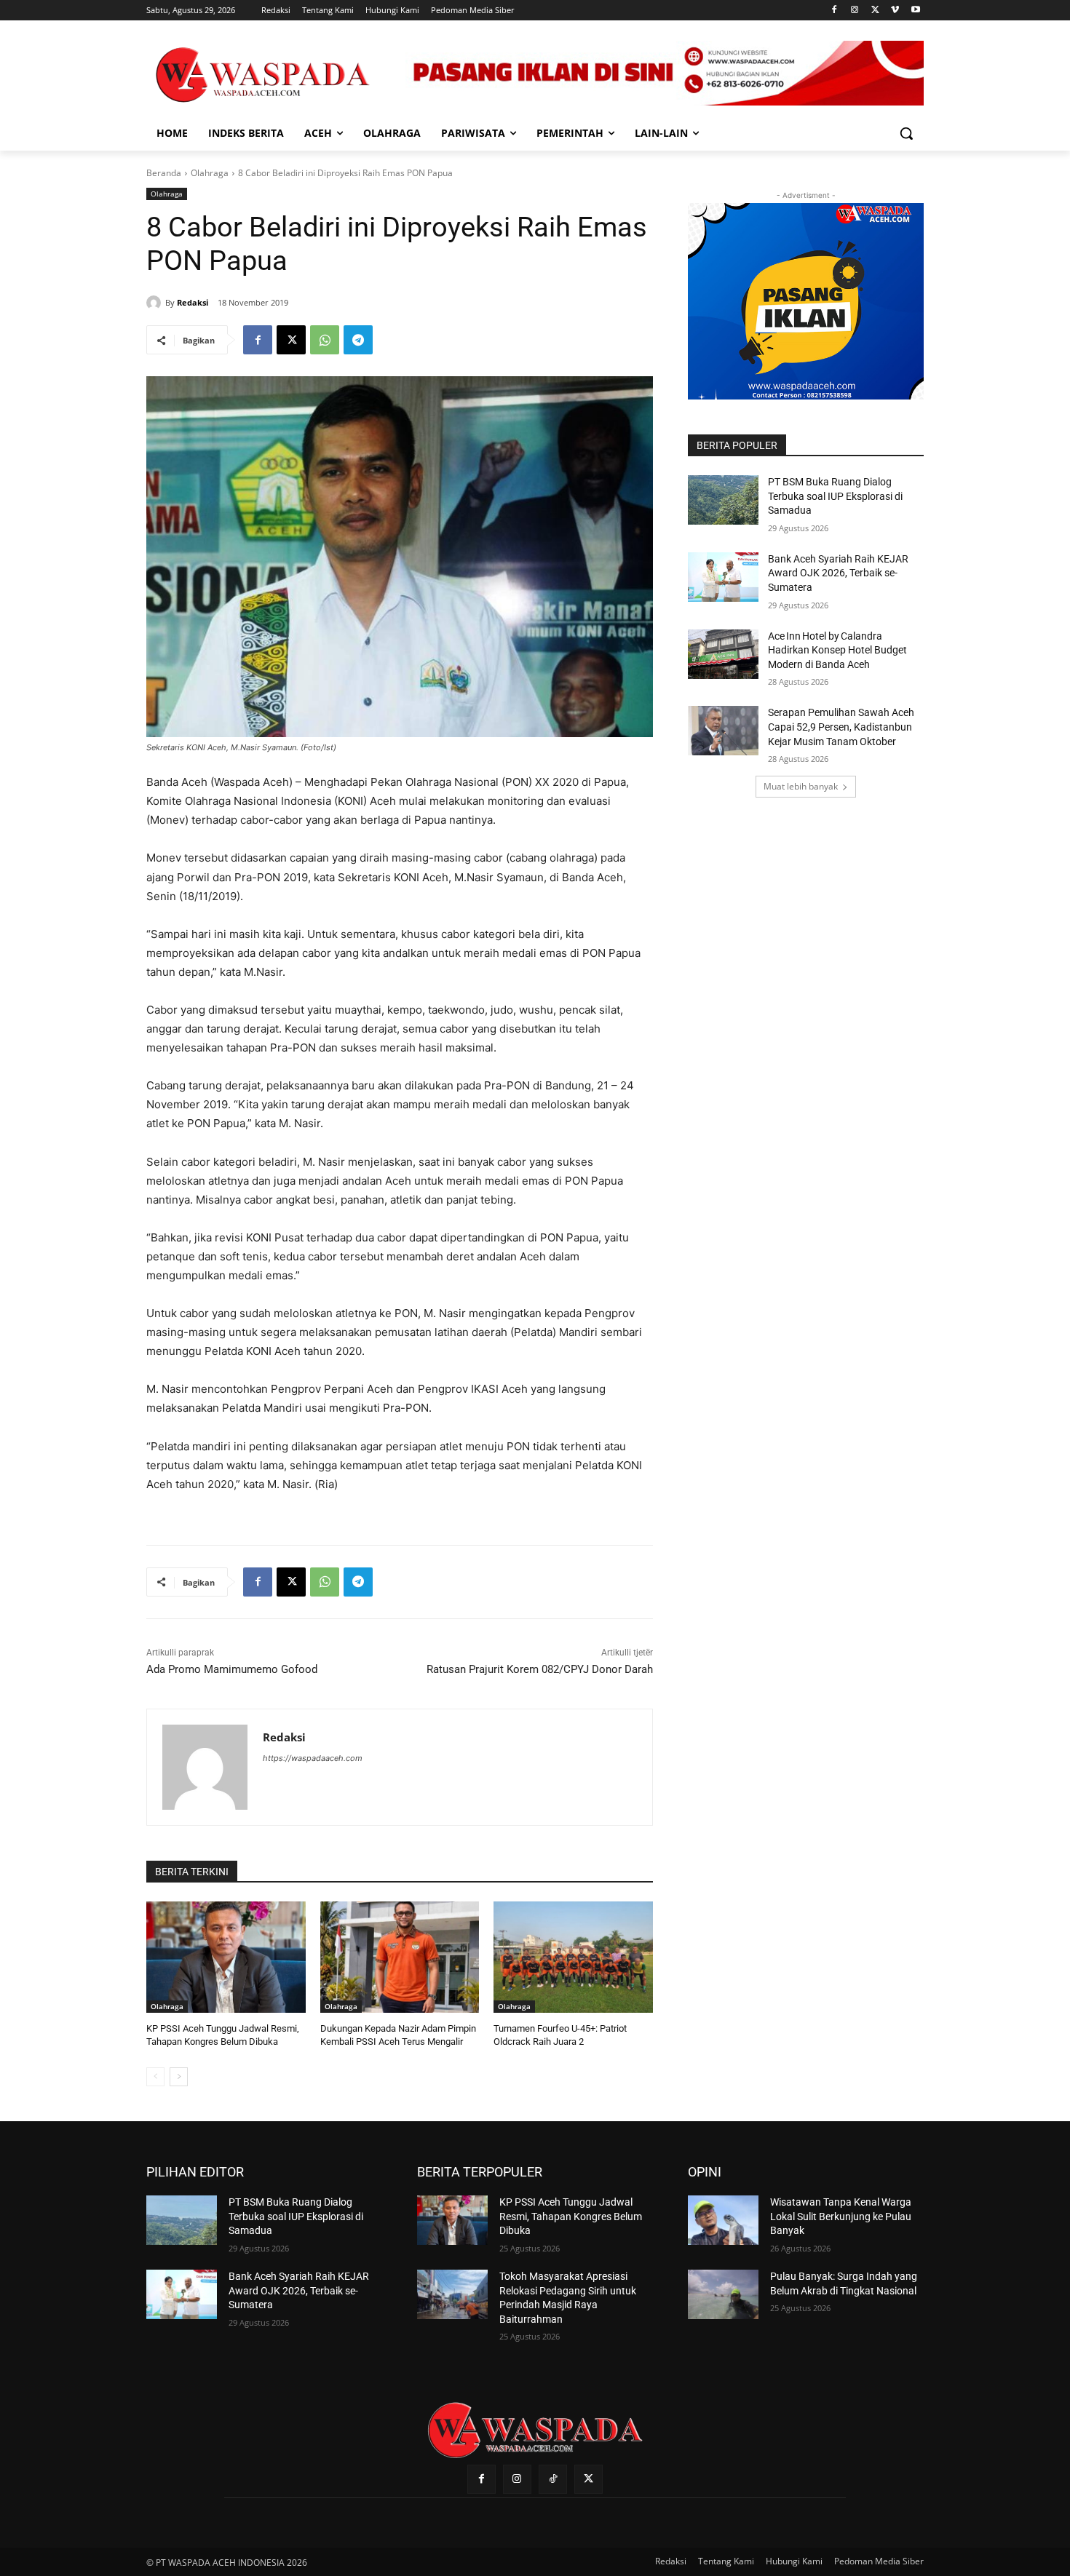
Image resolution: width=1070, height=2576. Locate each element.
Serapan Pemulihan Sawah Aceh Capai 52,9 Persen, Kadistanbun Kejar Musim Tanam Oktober (841, 727)
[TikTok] (553, 2479)
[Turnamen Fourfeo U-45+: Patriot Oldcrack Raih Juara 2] (573, 1957)
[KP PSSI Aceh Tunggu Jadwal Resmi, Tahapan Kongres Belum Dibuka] (226, 1957)
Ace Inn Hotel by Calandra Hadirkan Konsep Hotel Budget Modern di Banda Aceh (837, 650)
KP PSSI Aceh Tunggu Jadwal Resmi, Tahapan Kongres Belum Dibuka (571, 2216)
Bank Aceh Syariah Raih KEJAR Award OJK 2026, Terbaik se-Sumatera (838, 573)
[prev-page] (155, 2077)
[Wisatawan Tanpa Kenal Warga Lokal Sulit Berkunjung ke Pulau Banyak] (723, 2220)
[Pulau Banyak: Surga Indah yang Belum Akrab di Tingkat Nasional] (723, 2294)
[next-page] (179, 2077)
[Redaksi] (156, 303)
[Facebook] (835, 11)
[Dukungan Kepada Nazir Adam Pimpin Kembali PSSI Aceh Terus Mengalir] (400, 1957)
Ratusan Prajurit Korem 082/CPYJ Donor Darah (540, 1669)
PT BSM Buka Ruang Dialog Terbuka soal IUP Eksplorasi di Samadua (835, 496)
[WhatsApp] (325, 340)
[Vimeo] (895, 11)
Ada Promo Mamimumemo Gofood (232, 1669)
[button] (906, 133)
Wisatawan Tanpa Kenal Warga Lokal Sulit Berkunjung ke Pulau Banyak (841, 2216)
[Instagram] (855, 11)
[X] (875, 11)
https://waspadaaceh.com (313, 1758)
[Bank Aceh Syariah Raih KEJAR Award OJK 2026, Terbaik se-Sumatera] (723, 577)
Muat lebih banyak (801, 786)
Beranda (164, 173)
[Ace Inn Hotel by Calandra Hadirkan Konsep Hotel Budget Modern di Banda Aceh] (723, 654)
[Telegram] (358, 340)
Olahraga (210, 173)
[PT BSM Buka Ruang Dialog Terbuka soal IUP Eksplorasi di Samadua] (723, 500)
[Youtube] (915, 11)
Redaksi (193, 302)
